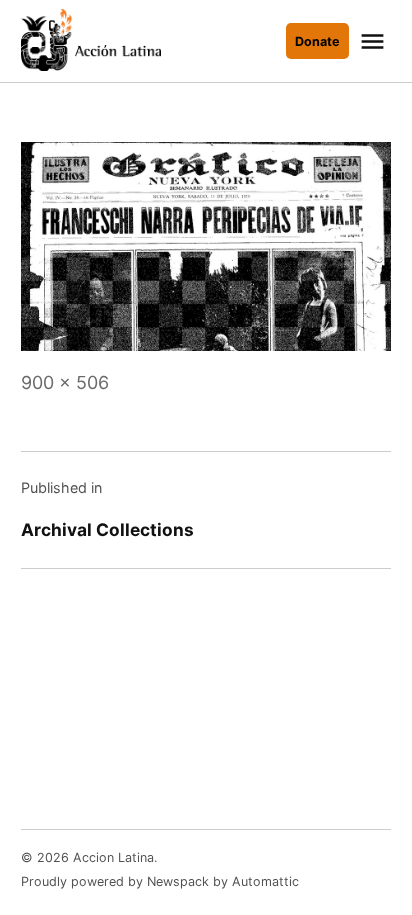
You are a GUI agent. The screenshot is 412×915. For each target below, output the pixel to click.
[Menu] (375, 41)
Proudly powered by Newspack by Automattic (160, 881)
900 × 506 (65, 382)
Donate (317, 41)
